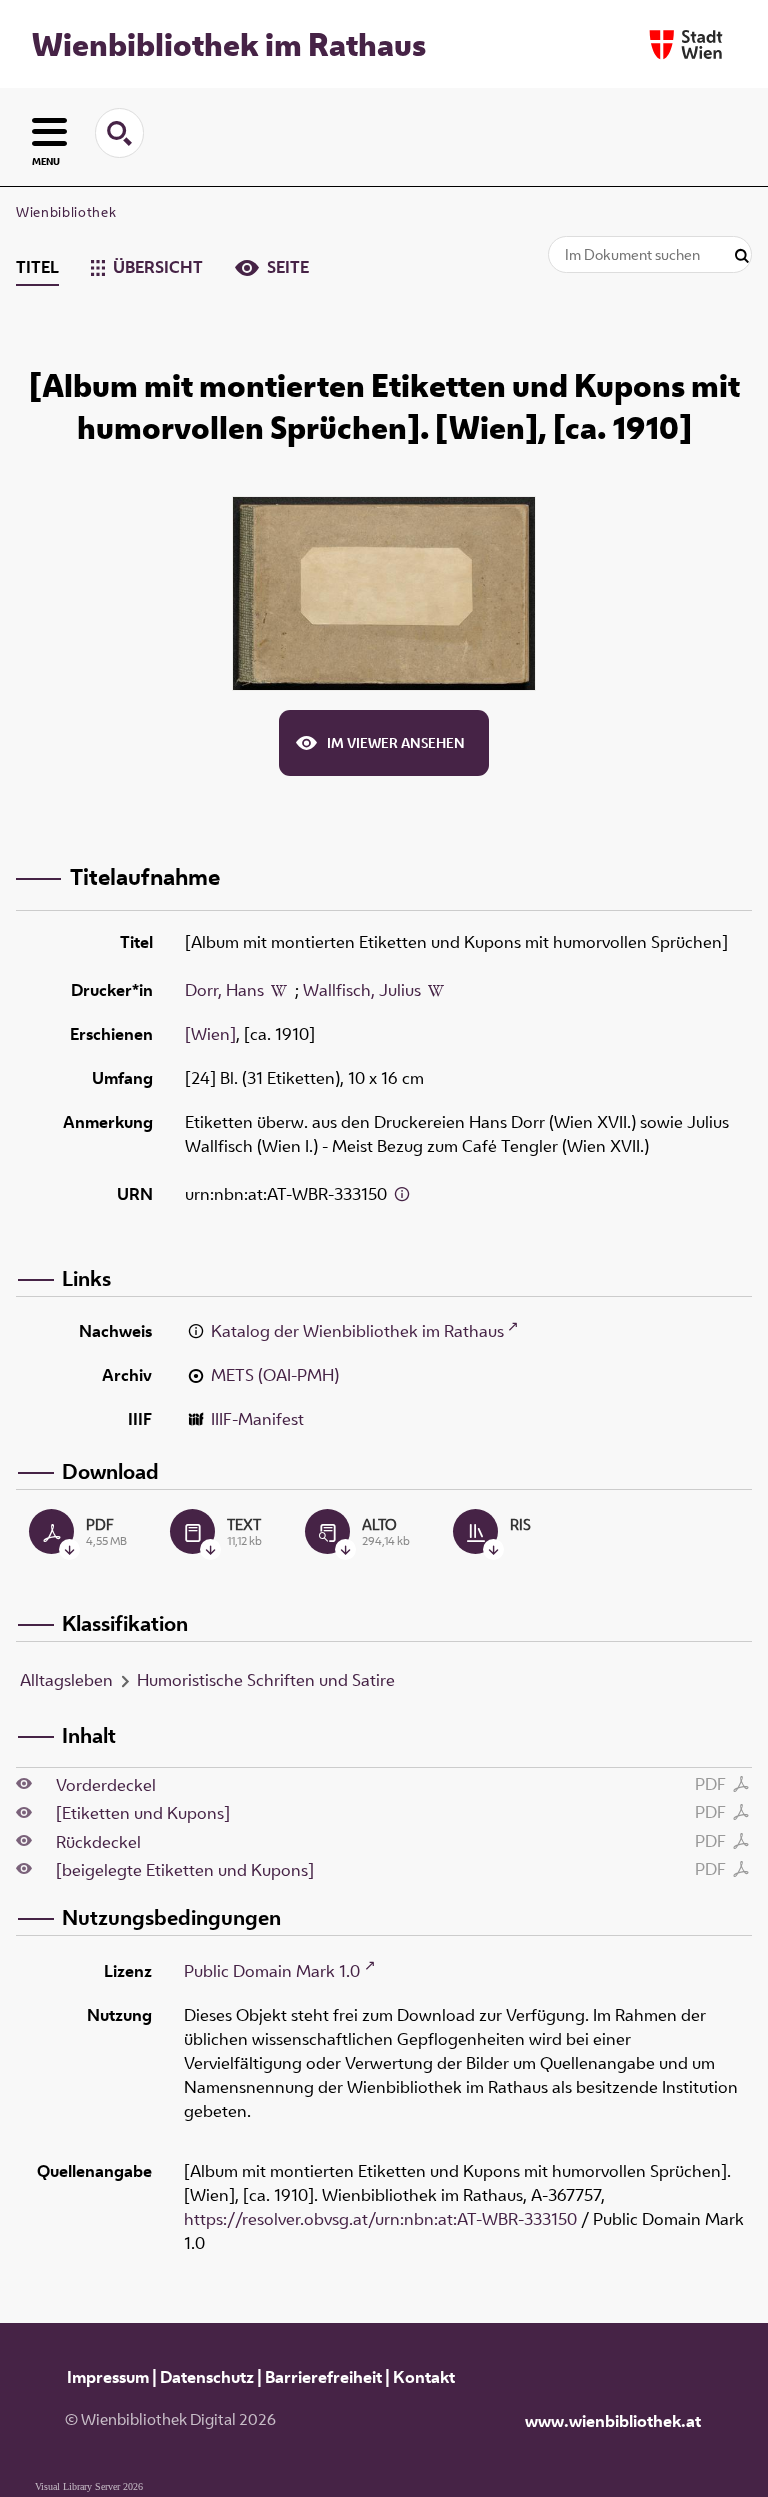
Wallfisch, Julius (362, 990)
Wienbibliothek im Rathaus (229, 44)
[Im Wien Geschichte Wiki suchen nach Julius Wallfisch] (436, 990)
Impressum (108, 2377)
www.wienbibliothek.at (613, 2421)
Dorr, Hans (224, 990)
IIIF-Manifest (257, 1419)
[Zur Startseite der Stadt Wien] (686, 44)
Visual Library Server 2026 (89, 2486)
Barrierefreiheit (323, 2377)
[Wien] (210, 1034)
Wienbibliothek (66, 212)
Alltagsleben (66, 1680)
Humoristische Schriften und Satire (266, 1680)
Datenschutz (207, 2377)
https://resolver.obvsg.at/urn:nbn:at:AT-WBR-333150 (380, 2219)
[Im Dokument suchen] (742, 256)
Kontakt (424, 2377)
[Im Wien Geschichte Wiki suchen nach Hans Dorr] (279, 990)
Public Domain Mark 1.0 (272, 1971)
